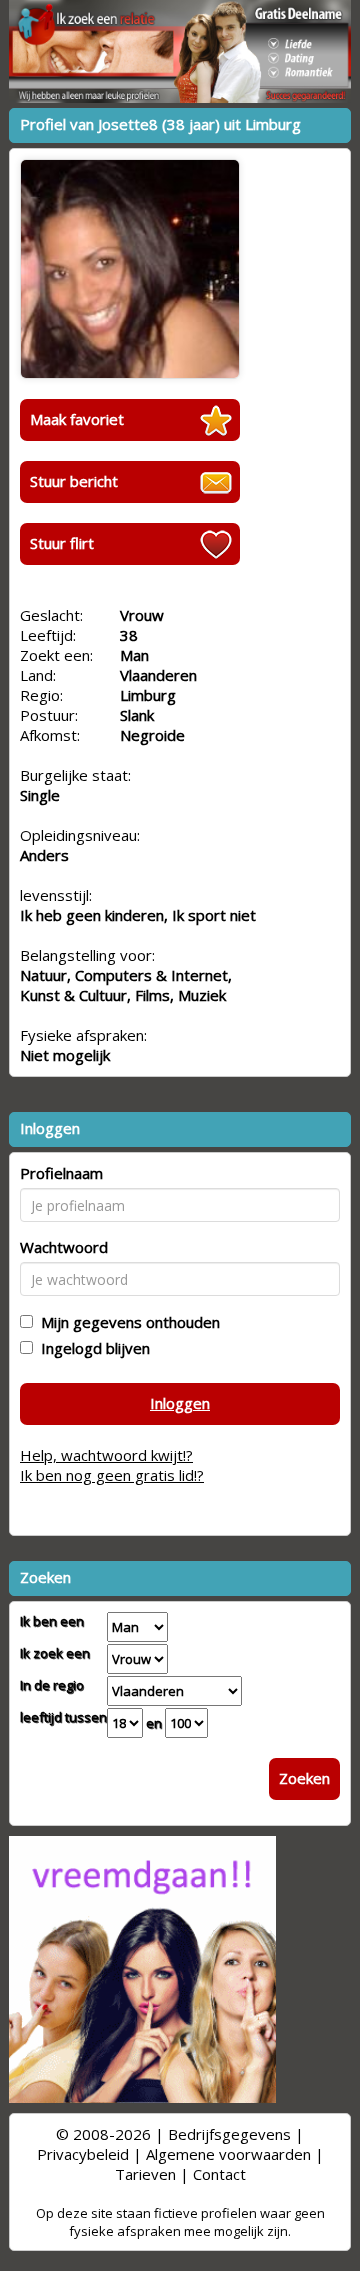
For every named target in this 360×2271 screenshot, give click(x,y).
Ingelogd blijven (91, 1348)
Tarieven (145, 2174)
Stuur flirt (62, 543)
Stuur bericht (74, 481)
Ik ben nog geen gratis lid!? (112, 1475)
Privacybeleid (83, 2154)
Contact (219, 2174)
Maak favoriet (77, 419)
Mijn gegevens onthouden (126, 1322)
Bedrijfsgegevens (229, 2134)
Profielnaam (61, 1173)
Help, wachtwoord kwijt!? (106, 1455)
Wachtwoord (64, 1247)
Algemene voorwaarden (228, 2154)
